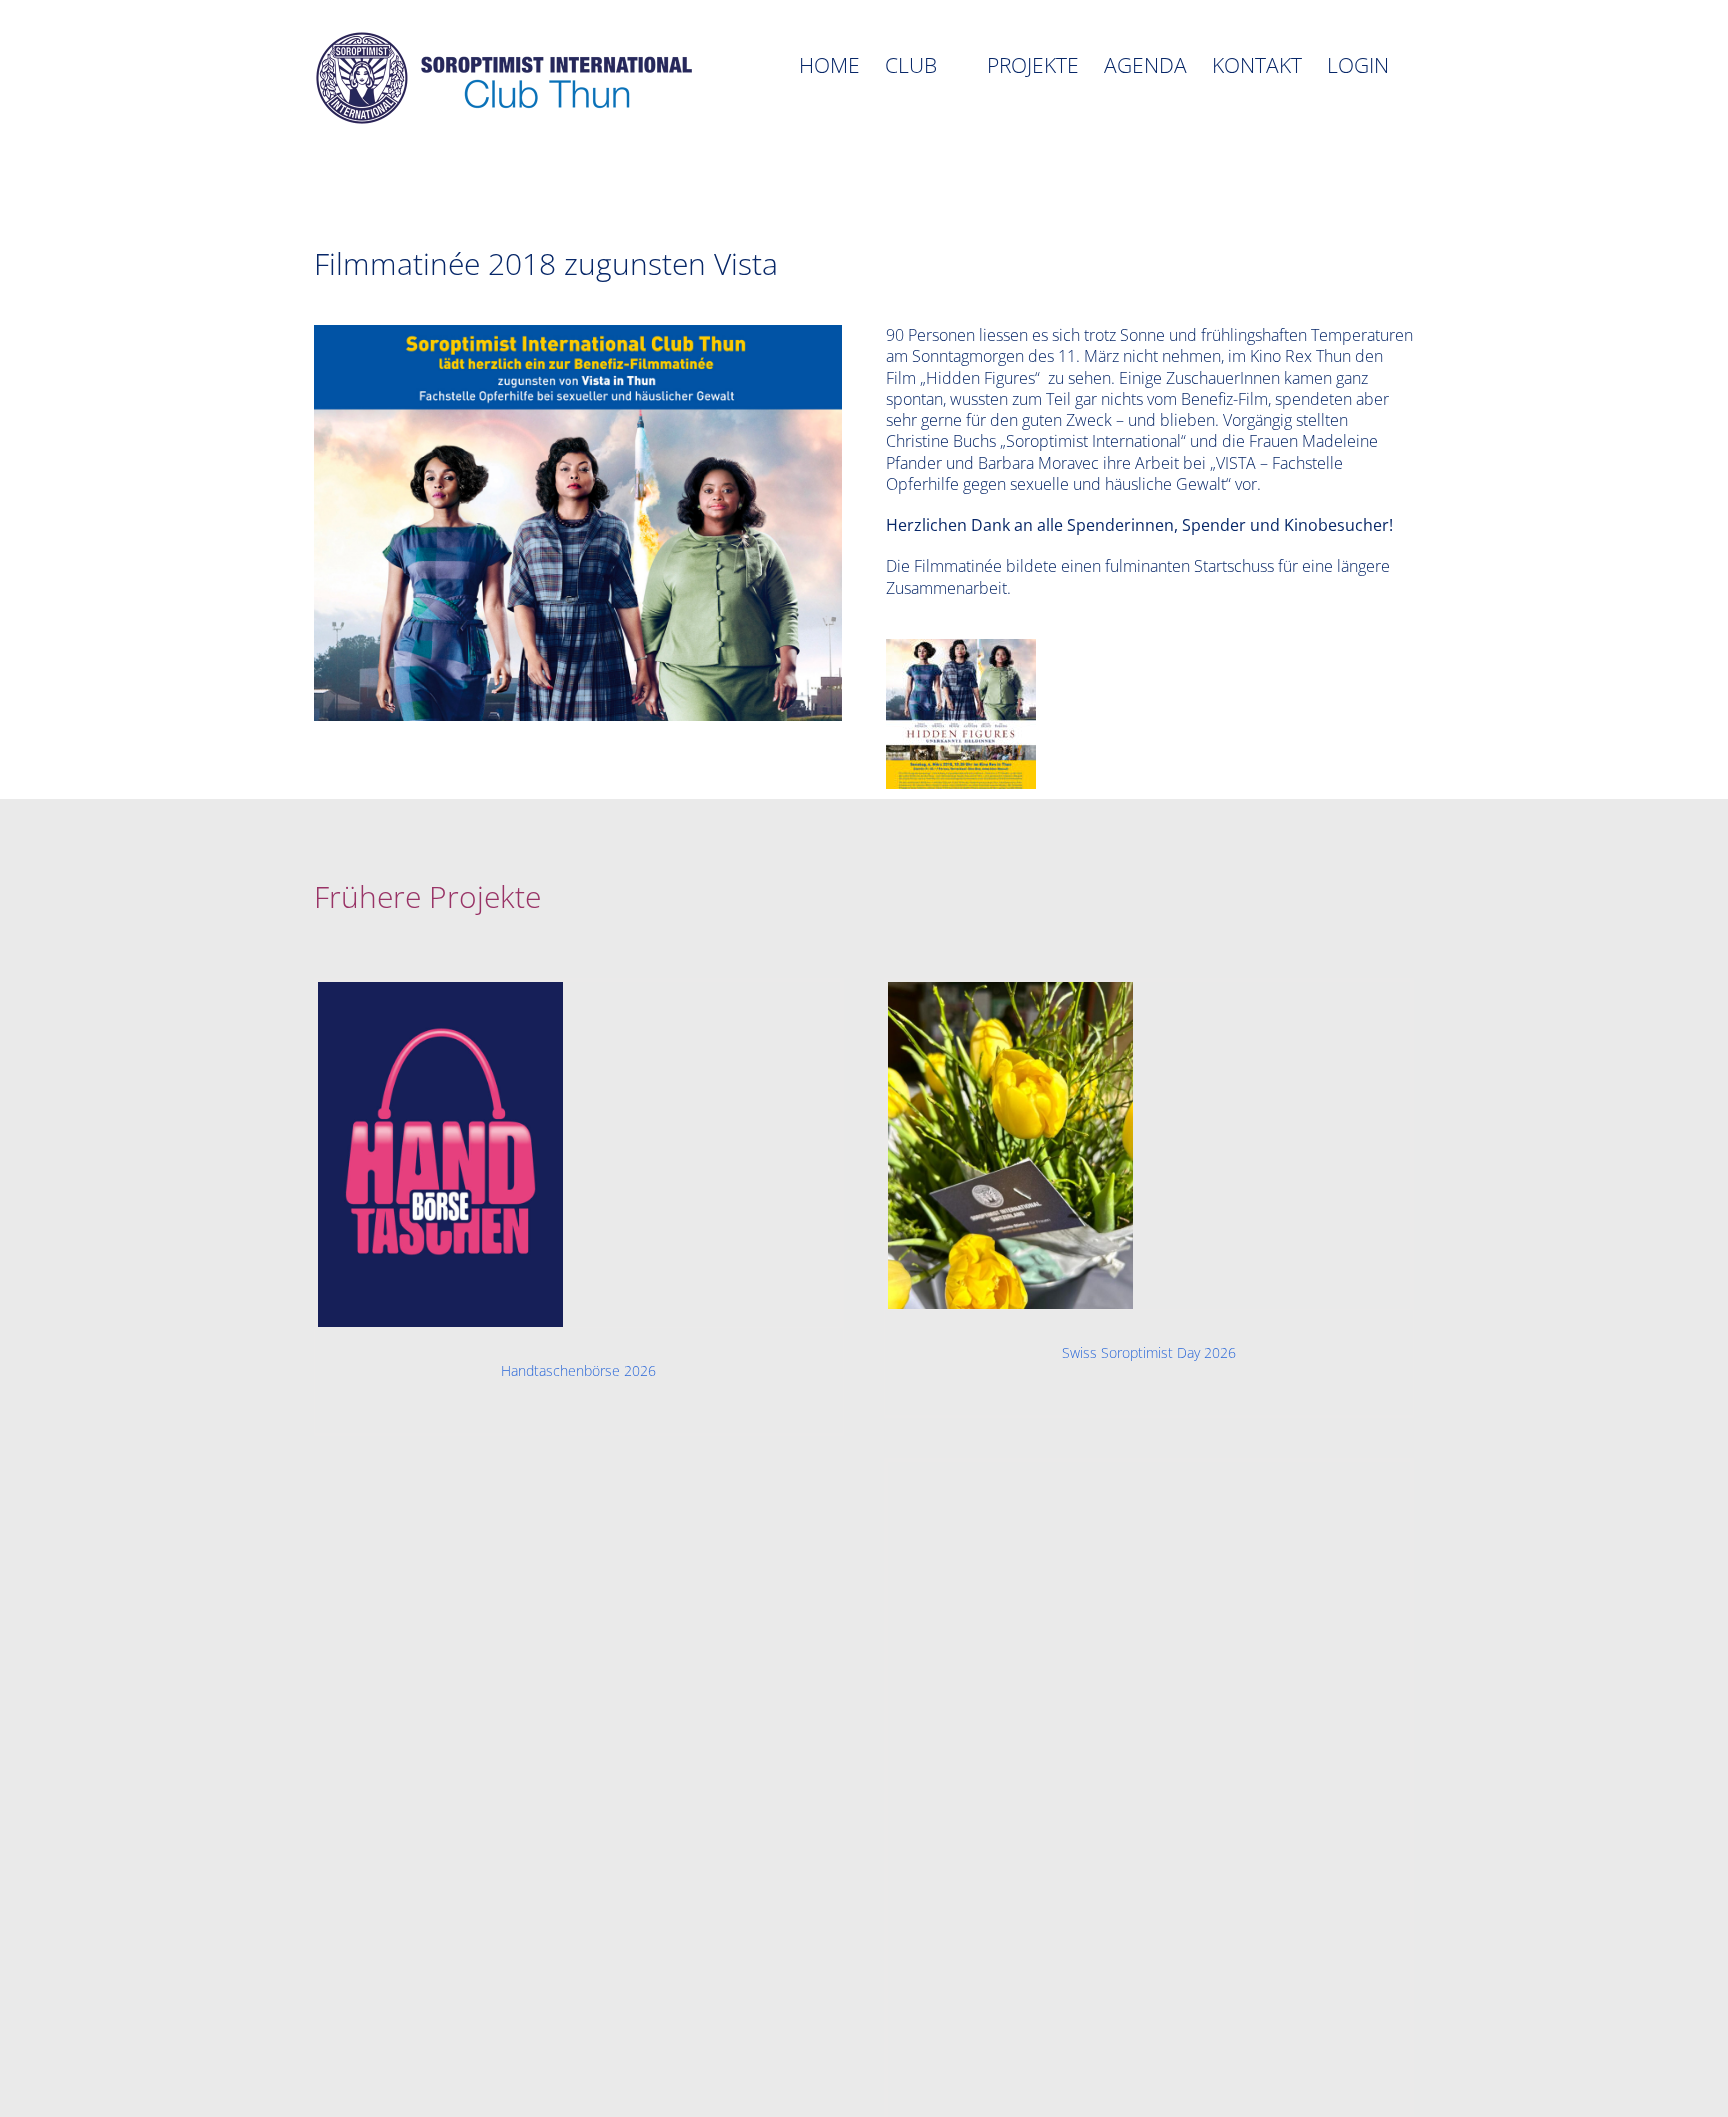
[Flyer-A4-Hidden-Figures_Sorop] (961, 647)
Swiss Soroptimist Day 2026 (1149, 1352)
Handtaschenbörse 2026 (578, 1370)
